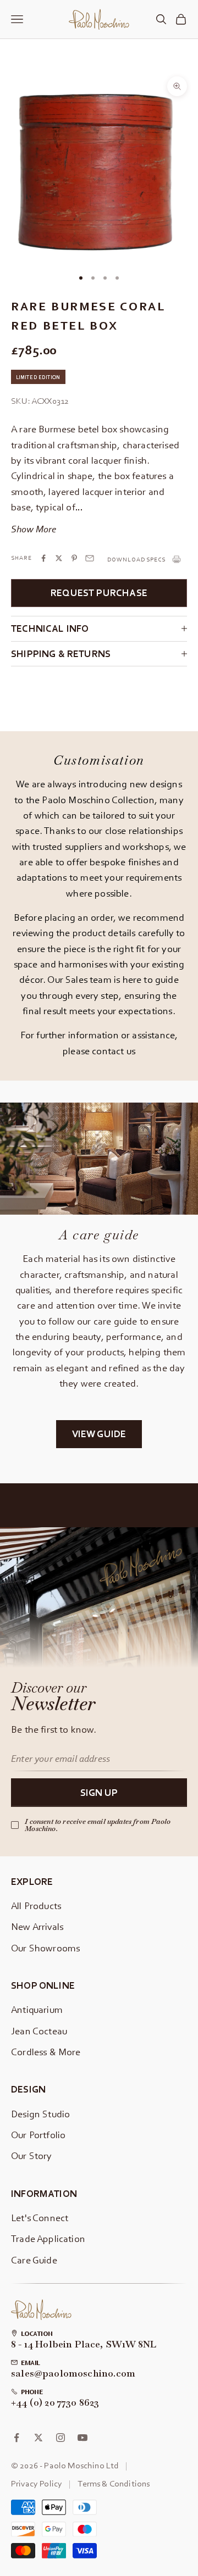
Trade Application (48, 2238)
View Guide (99, 1434)
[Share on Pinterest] (74, 558)
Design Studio (40, 2114)
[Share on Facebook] (43, 558)
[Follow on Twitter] (38, 2438)
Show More (34, 529)
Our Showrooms (45, 1948)
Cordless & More (46, 2052)
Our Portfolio (38, 2135)
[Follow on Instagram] (61, 2438)
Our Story (32, 2155)
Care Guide (34, 2260)
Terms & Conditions (114, 2483)
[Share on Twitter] (59, 558)
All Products (36, 1905)
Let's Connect (40, 2218)
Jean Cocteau (39, 2031)
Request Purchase (99, 592)
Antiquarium (37, 2009)
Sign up (99, 1792)
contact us (114, 1051)
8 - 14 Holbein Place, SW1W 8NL (84, 2345)
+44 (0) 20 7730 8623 (55, 2403)
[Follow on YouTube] (82, 2438)
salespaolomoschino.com (73, 2374)
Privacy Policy (37, 2483)
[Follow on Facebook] (16, 2438)
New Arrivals (37, 1926)
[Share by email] (90, 558)
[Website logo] (41, 2310)
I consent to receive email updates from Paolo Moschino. (98, 1825)
